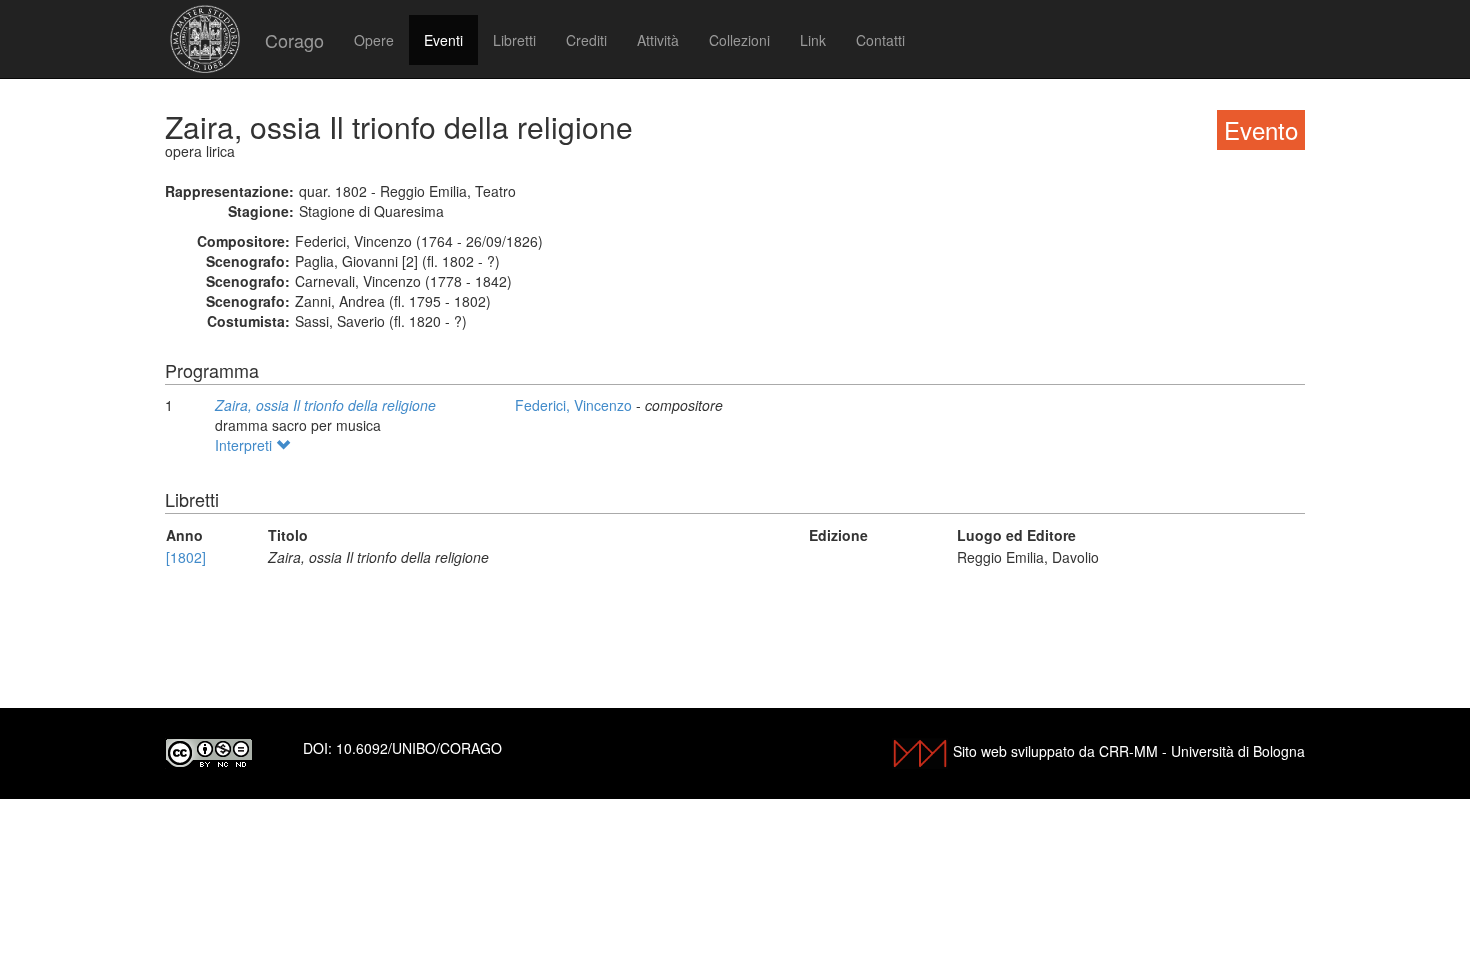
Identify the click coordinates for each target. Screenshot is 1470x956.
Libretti (514, 40)
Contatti (880, 40)
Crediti (586, 40)
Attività (658, 40)
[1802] (186, 557)
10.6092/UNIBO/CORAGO (419, 748)
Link (813, 40)
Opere (374, 40)
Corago (294, 40)
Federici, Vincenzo (575, 405)
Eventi (443, 40)
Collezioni (739, 40)
